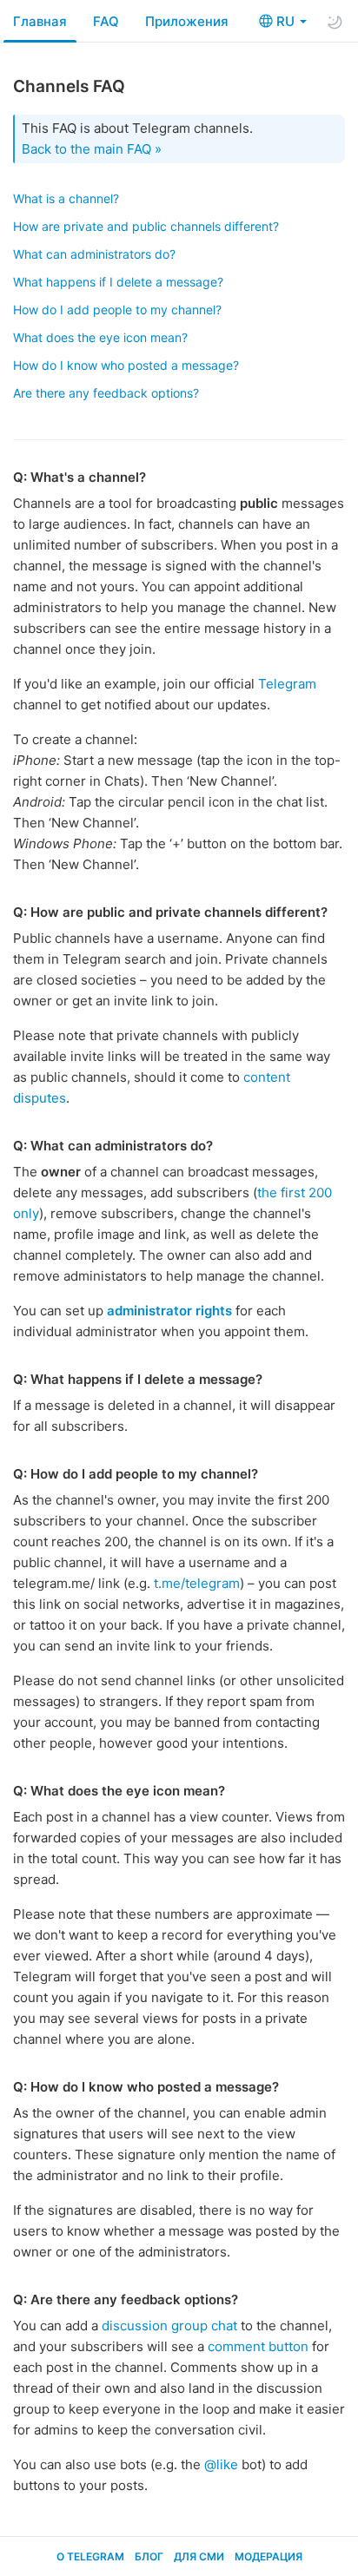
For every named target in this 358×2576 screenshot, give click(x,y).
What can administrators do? (94, 254)
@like (221, 2464)
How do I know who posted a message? (126, 365)
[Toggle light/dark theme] (335, 22)
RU (287, 21)
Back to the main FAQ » (92, 149)
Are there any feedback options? (106, 393)
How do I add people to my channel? (117, 310)
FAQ (106, 21)
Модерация (268, 2556)
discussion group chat (169, 2326)
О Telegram (90, 2556)
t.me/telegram (197, 1583)
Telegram (287, 684)
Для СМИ (199, 2556)
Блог (149, 2556)
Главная (40, 21)
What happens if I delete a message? (118, 282)
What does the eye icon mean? (100, 337)
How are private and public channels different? (146, 226)
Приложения (187, 21)
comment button (258, 2346)
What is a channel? (66, 198)
